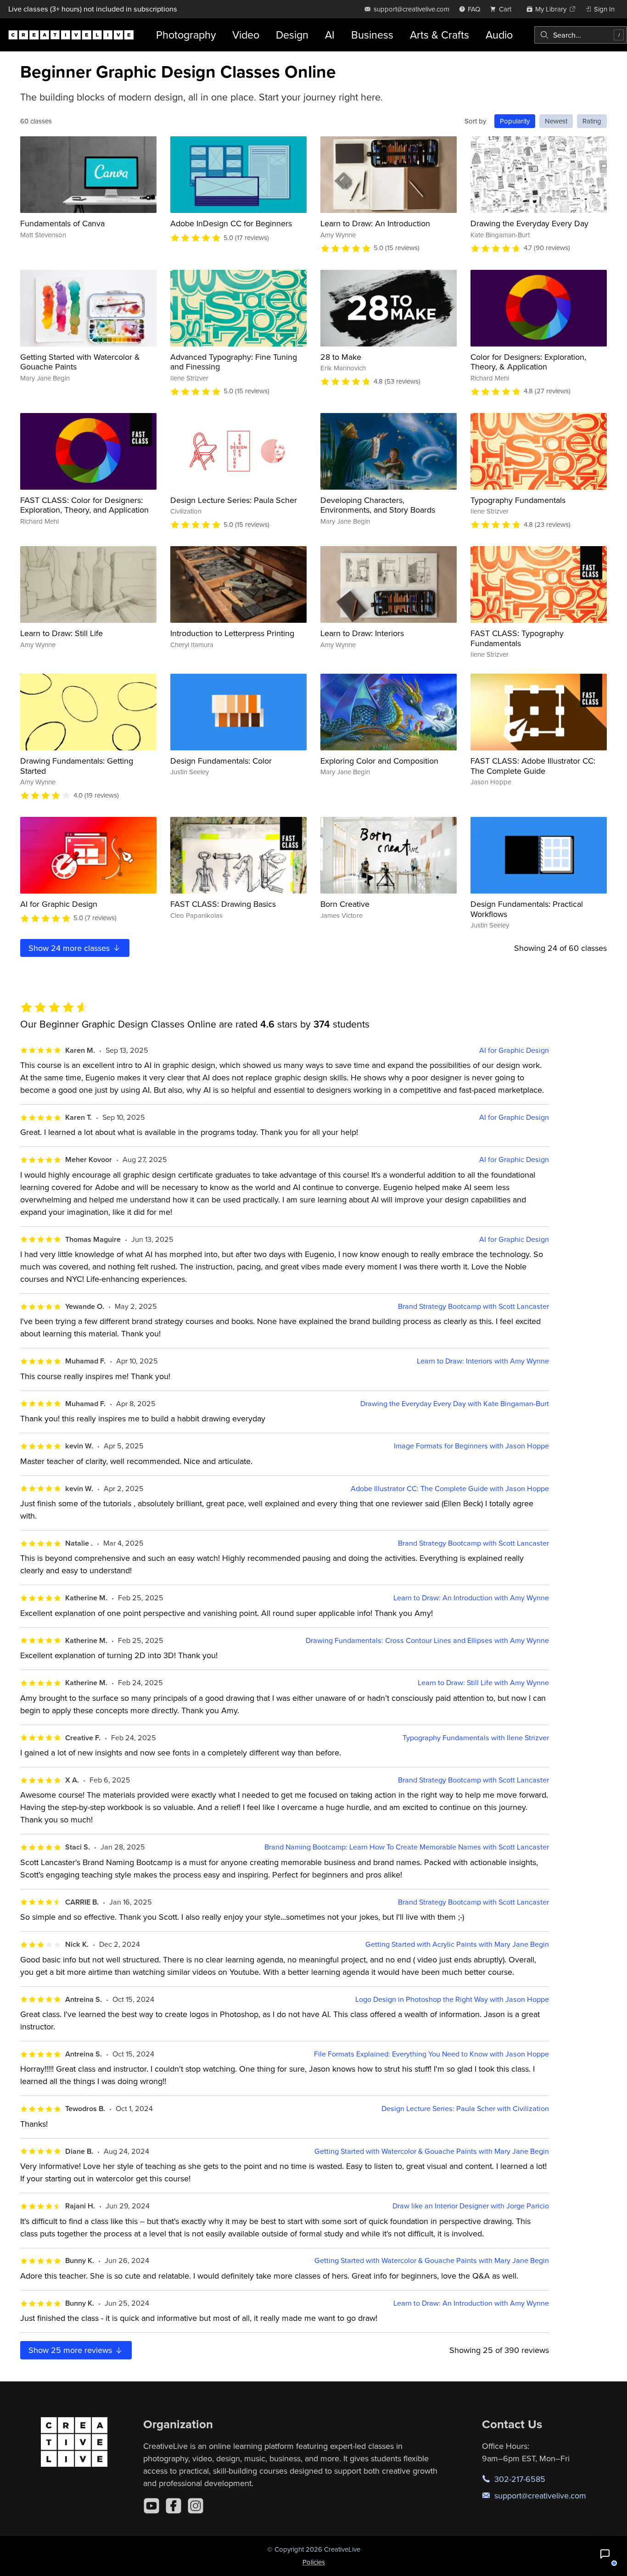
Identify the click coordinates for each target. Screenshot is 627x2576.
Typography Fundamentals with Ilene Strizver (476, 1738)
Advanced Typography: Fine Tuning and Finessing (234, 362)
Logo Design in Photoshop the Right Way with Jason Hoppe (452, 1999)
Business (372, 35)
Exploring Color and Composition (379, 761)
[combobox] (581, 35)
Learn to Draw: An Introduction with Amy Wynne (471, 1598)
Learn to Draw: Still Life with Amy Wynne (483, 1683)
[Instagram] (196, 2506)
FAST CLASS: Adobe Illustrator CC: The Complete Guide (533, 766)
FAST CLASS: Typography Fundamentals (517, 638)
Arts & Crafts (439, 35)
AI (330, 35)
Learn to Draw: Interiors (362, 633)
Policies (314, 2562)
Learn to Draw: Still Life (62, 633)
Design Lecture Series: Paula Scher (234, 500)
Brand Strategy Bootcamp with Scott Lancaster (473, 1306)
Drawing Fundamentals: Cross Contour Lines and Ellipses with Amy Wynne (427, 1640)
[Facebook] (174, 2506)
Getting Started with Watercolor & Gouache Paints (80, 362)
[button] (605, 2554)
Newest (556, 121)
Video (246, 35)
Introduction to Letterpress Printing (232, 633)
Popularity (515, 121)
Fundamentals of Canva (62, 223)
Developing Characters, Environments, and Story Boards (378, 505)
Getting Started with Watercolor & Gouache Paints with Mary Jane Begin (432, 2151)
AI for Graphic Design (59, 904)
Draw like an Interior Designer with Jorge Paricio (471, 2206)
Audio (499, 35)
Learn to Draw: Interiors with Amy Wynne (483, 1361)
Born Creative (345, 904)
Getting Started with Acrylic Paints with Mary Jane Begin (457, 1944)
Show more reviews (71, 2350)
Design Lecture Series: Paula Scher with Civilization (465, 2109)
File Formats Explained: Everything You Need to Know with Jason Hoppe (431, 2054)
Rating (592, 121)
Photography (186, 35)
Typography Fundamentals (518, 500)
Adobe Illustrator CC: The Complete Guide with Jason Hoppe (450, 1489)
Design (292, 35)
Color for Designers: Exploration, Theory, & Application (528, 362)
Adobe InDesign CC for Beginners (231, 223)
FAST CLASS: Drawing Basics (223, 904)
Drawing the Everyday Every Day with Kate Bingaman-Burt (455, 1404)
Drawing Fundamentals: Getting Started (77, 766)
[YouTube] (151, 2506)
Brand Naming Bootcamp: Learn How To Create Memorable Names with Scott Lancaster (407, 1847)
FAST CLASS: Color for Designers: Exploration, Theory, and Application (84, 505)
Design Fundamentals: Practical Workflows (527, 909)
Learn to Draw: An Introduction (375, 223)
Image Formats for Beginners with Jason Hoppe (471, 1446)
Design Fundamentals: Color (221, 761)
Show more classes (70, 948)
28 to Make (341, 357)
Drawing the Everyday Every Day (529, 223)
